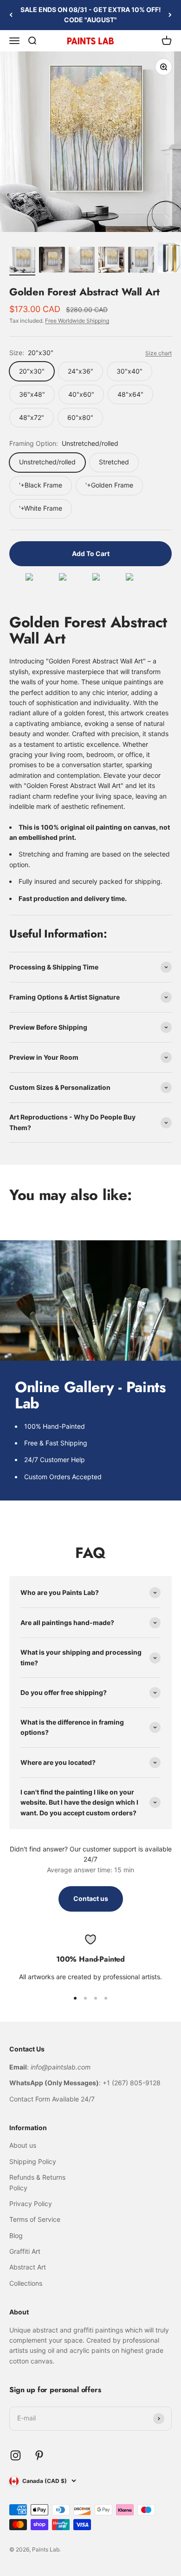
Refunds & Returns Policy (37, 2182)
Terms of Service (35, 2219)
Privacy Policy (31, 2204)
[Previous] (11, 15)
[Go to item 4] (111, 261)
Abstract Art (28, 2267)
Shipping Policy (33, 2161)
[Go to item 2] (52, 261)
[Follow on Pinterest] (39, 2455)
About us (23, 2145)
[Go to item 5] (141, 261)
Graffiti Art (25, 2251)
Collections (26, 2283)
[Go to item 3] (82, 261)
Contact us (91, 1898)
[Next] (170, 15)
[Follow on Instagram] (16, 2455)
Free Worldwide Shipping (77, 321)
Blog (16, 2235)
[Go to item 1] (22, 261)
